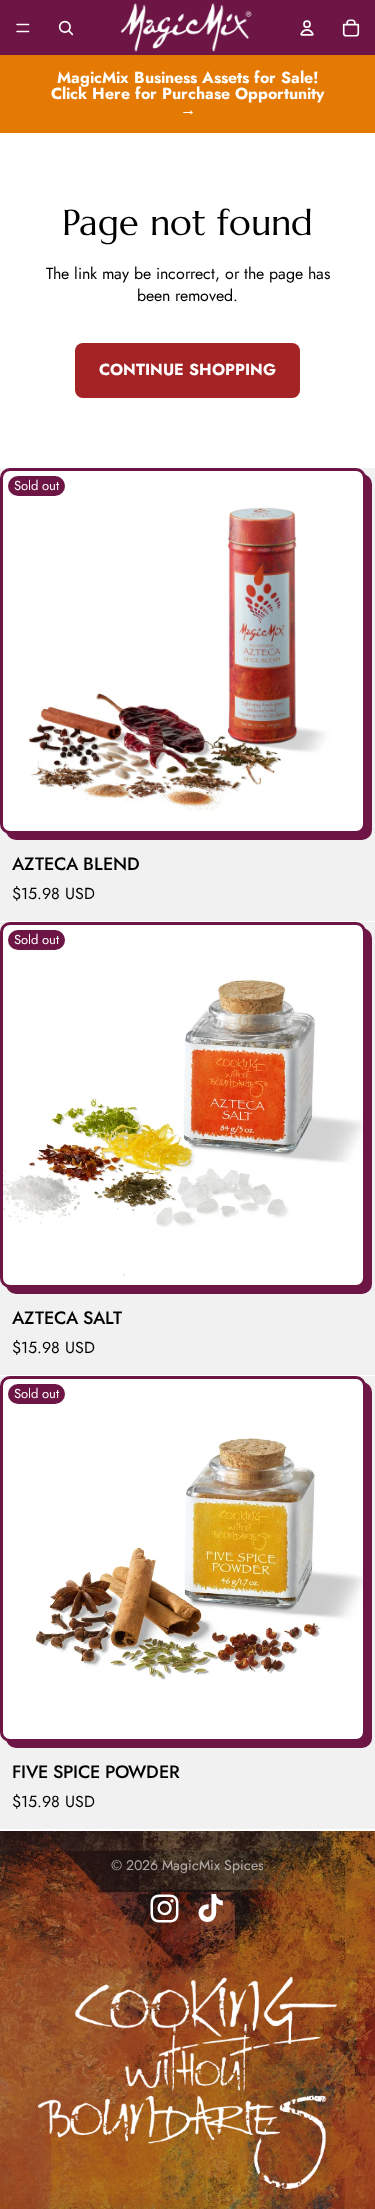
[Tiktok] (210, 1908)
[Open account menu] (307, 28)
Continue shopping (187, 369)
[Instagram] (164, 1908)
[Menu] (23, 28)
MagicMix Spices (213, 1865)
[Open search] (66, 28)
